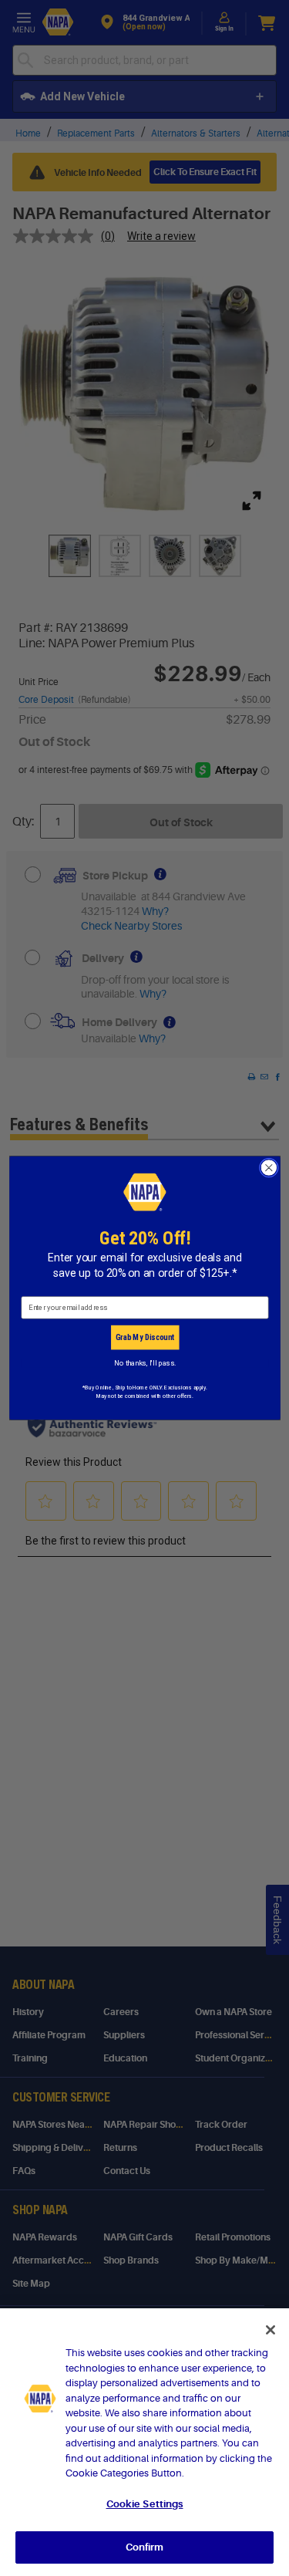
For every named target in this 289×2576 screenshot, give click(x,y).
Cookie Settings (145, 2504)
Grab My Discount (144, 1337)
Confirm (145, 2547)
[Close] (271, 2330)
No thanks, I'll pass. (144, 1363)
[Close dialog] (269, 1168)
